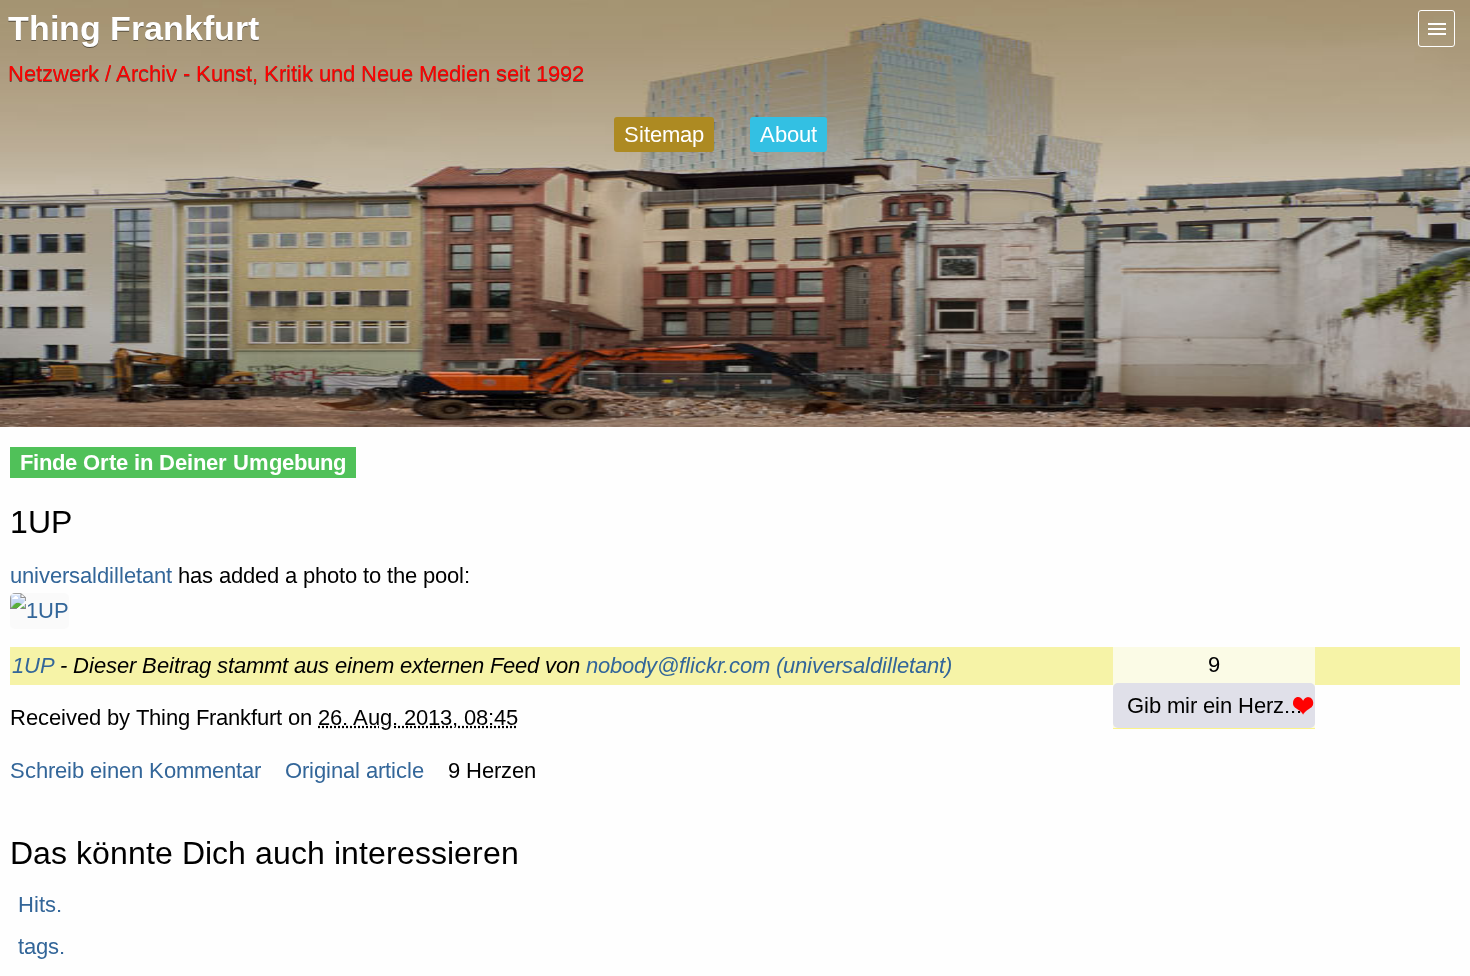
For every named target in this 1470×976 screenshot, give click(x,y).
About (788, 134)
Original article (354, 770)
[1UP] (39, 610)
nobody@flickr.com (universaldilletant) (769, 665)
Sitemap (664, 134)
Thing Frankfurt (133, 28)
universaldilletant (91, 575)
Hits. (40, 904)
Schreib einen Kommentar (135, 770)
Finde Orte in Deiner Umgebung (183, 462)
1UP (33, 665)
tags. (41, 946)
